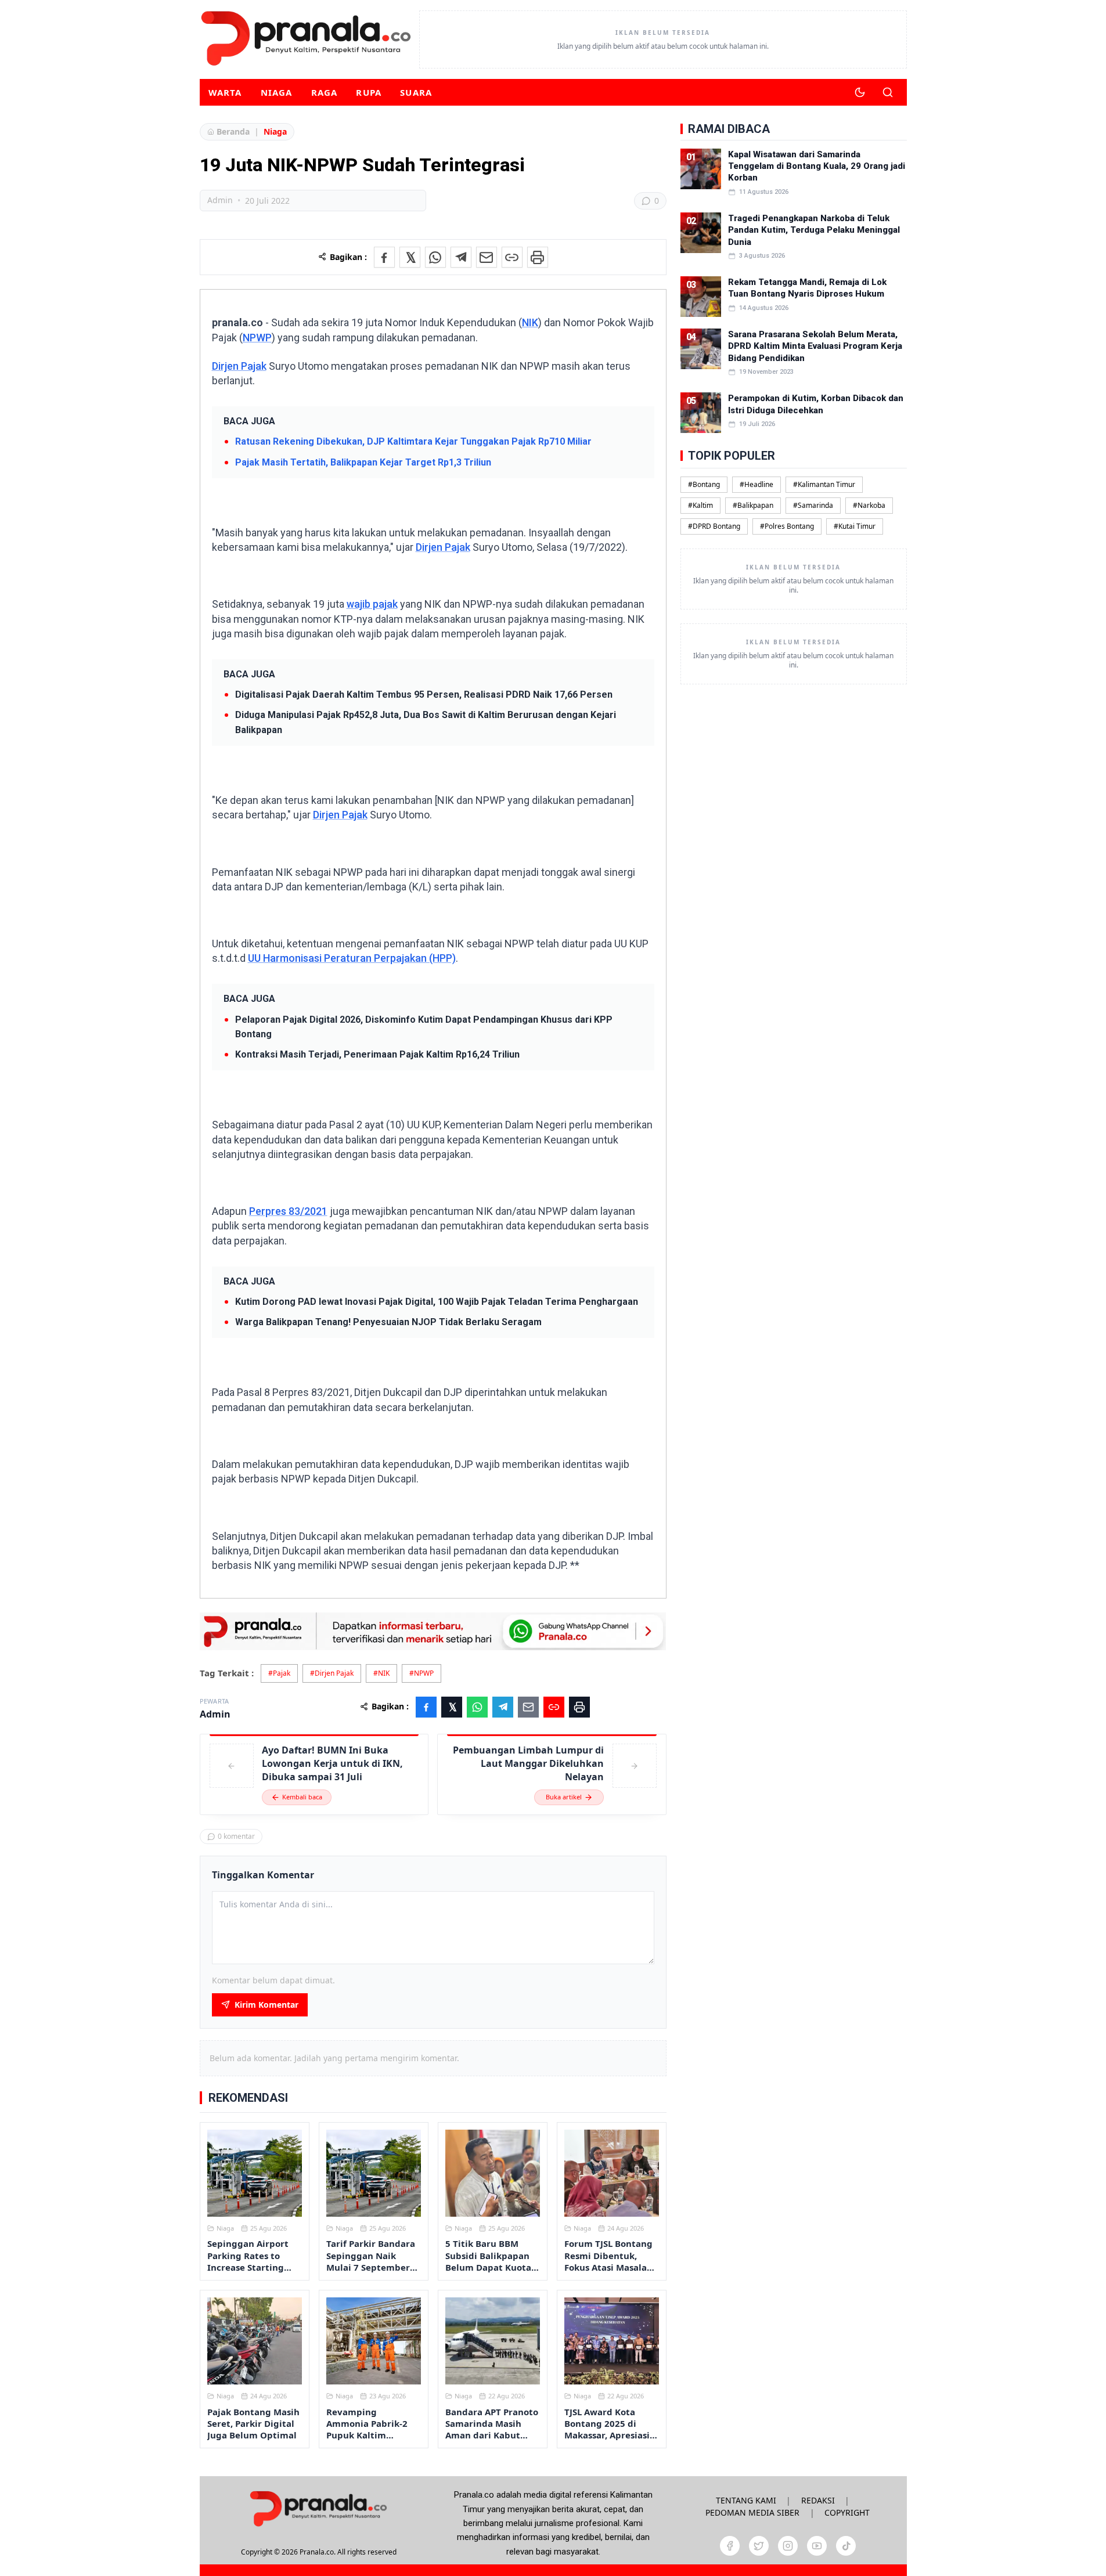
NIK (530, 322)
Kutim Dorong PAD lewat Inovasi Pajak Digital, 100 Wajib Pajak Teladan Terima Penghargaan (437, 1302)
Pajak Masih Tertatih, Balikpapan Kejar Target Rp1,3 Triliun (363, 462)
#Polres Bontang (787, 526)
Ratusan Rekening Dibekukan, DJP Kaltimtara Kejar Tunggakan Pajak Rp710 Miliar (413, 441)
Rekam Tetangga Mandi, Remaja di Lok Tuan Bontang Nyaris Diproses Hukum (807, 288)
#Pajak (279, 1673)
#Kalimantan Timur (824, 484)
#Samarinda (813, 505)
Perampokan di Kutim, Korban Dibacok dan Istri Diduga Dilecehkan (816, 404)
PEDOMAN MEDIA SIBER (752, 2512)
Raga (325, 92)
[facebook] (730, 2546)
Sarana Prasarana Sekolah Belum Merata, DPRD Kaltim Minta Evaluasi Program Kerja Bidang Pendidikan (815, 346)
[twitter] (759, 2546)
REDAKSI (818, 2500)
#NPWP (421, 1673)
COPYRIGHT (847, 2512)
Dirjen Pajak (239, 366)
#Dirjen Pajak (332, 1673)
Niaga (277, 92)
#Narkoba (869, 505)
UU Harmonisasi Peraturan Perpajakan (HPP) (352, 958)
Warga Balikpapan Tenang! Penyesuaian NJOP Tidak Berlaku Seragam (388, 1322)
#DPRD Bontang (714, 526)
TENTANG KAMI (746, 2500)
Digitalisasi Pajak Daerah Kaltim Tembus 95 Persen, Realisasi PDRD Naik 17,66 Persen (424, 694)
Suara (416, 92)
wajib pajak (372, 604)
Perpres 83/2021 (288, 1211)
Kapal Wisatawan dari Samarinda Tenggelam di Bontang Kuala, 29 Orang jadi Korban (817, 166)
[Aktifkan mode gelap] (860, 92)
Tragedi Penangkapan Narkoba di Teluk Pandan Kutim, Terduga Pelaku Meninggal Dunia (814, 230)
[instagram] (788, 2546)
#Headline (756, 484)
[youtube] (817, 2546)
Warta (225, 92)
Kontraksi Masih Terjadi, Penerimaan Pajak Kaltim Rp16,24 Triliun (377, 1054)
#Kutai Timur (855, 526)
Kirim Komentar (266, 2005)
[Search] (888, 92)
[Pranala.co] (318, 2508)
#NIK (381, 1673)
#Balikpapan (753, 505)
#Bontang (704, 484)
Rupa (369, 92)
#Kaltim (700, 505)
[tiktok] (846, 2546)
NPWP (257, 338)
